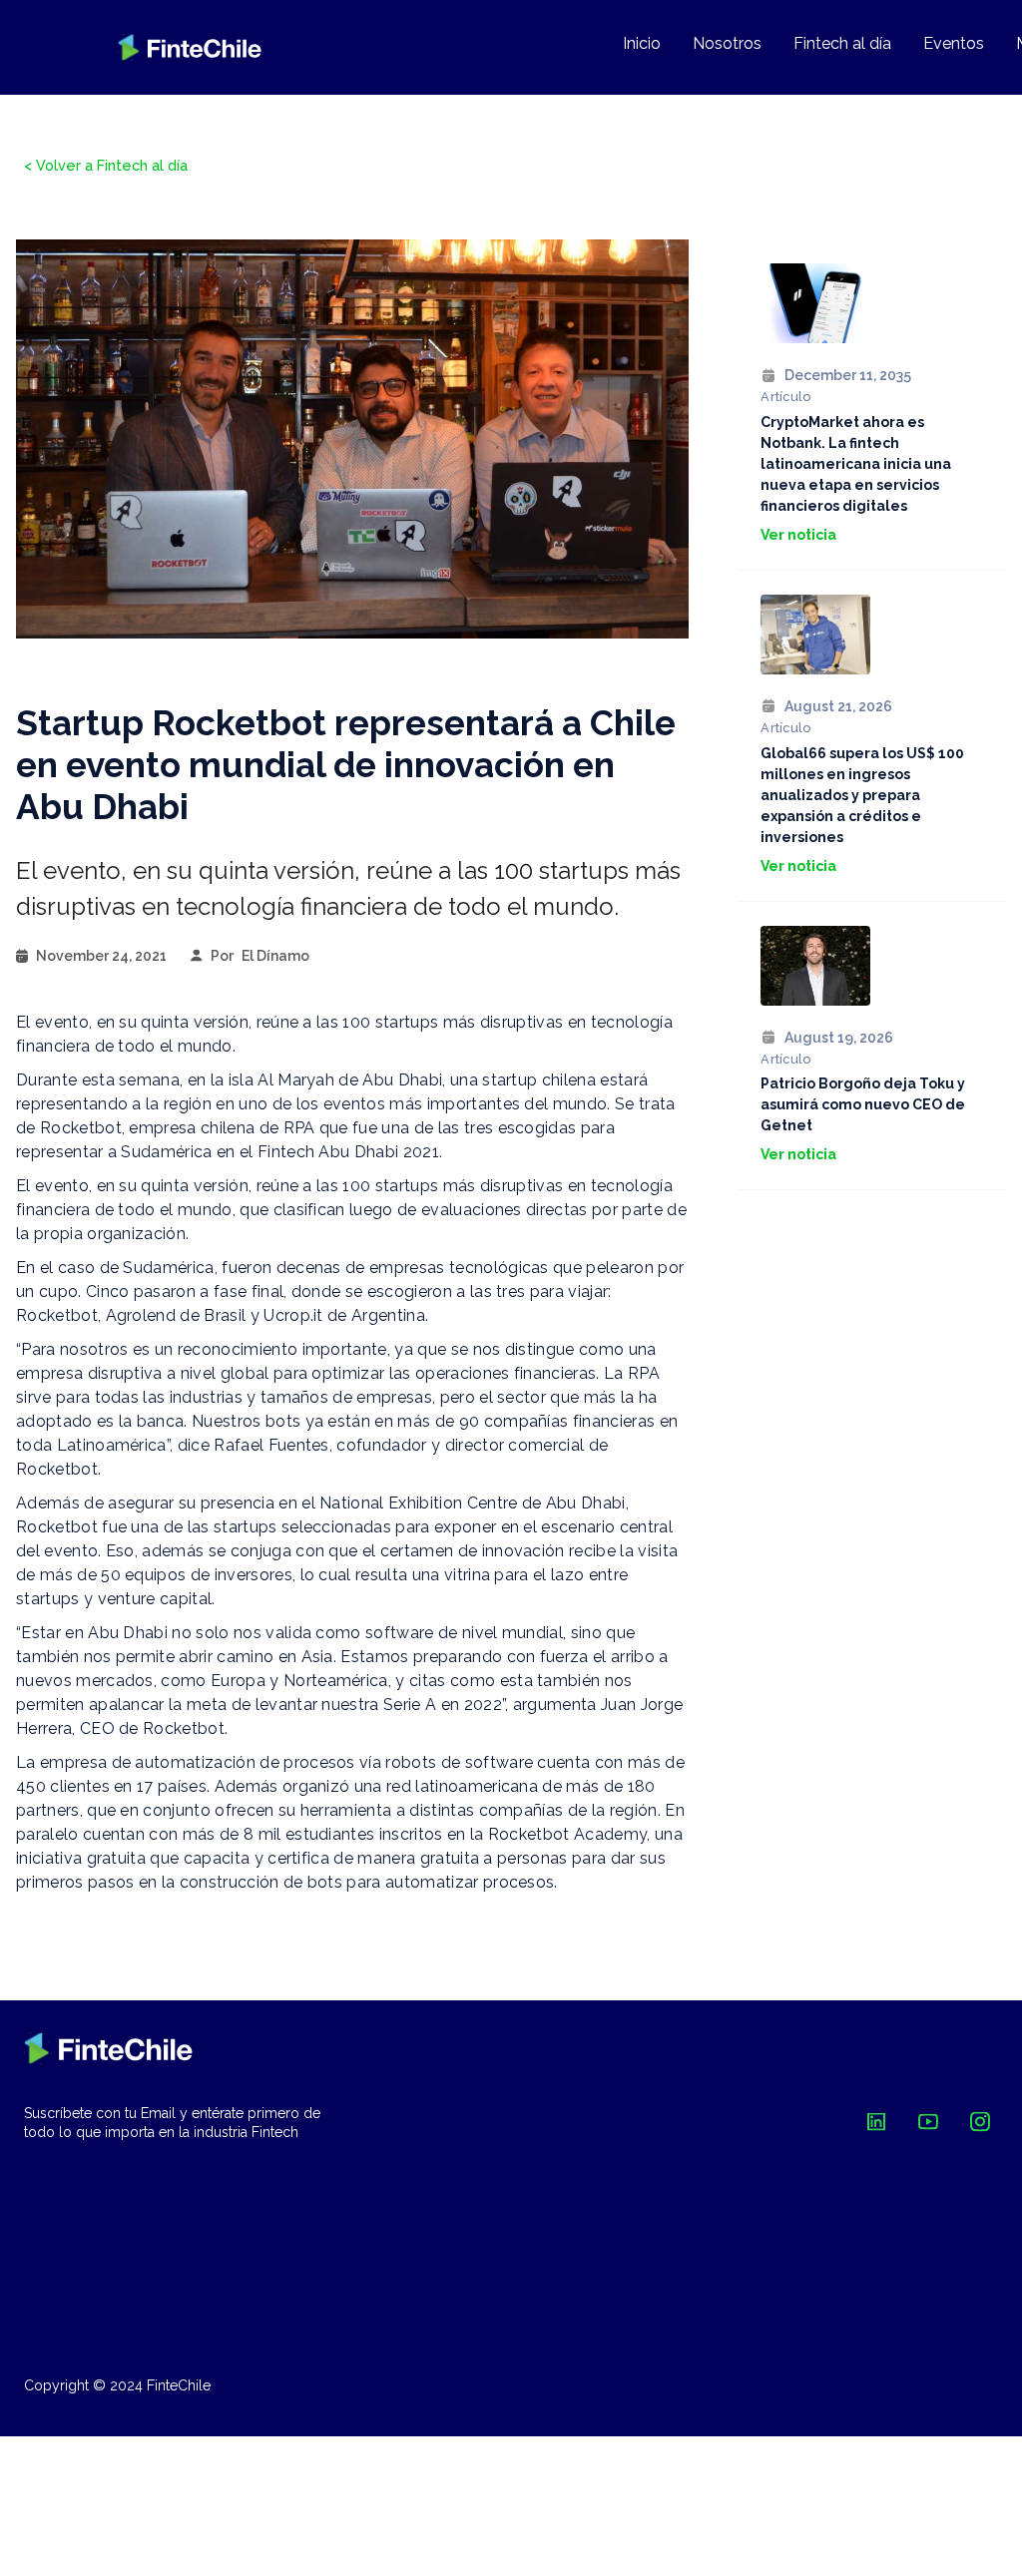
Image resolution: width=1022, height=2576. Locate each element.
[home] (190, 47)
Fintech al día (842, 43)
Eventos (954, 43)
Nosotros (727, 43)
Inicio (642, 43)
